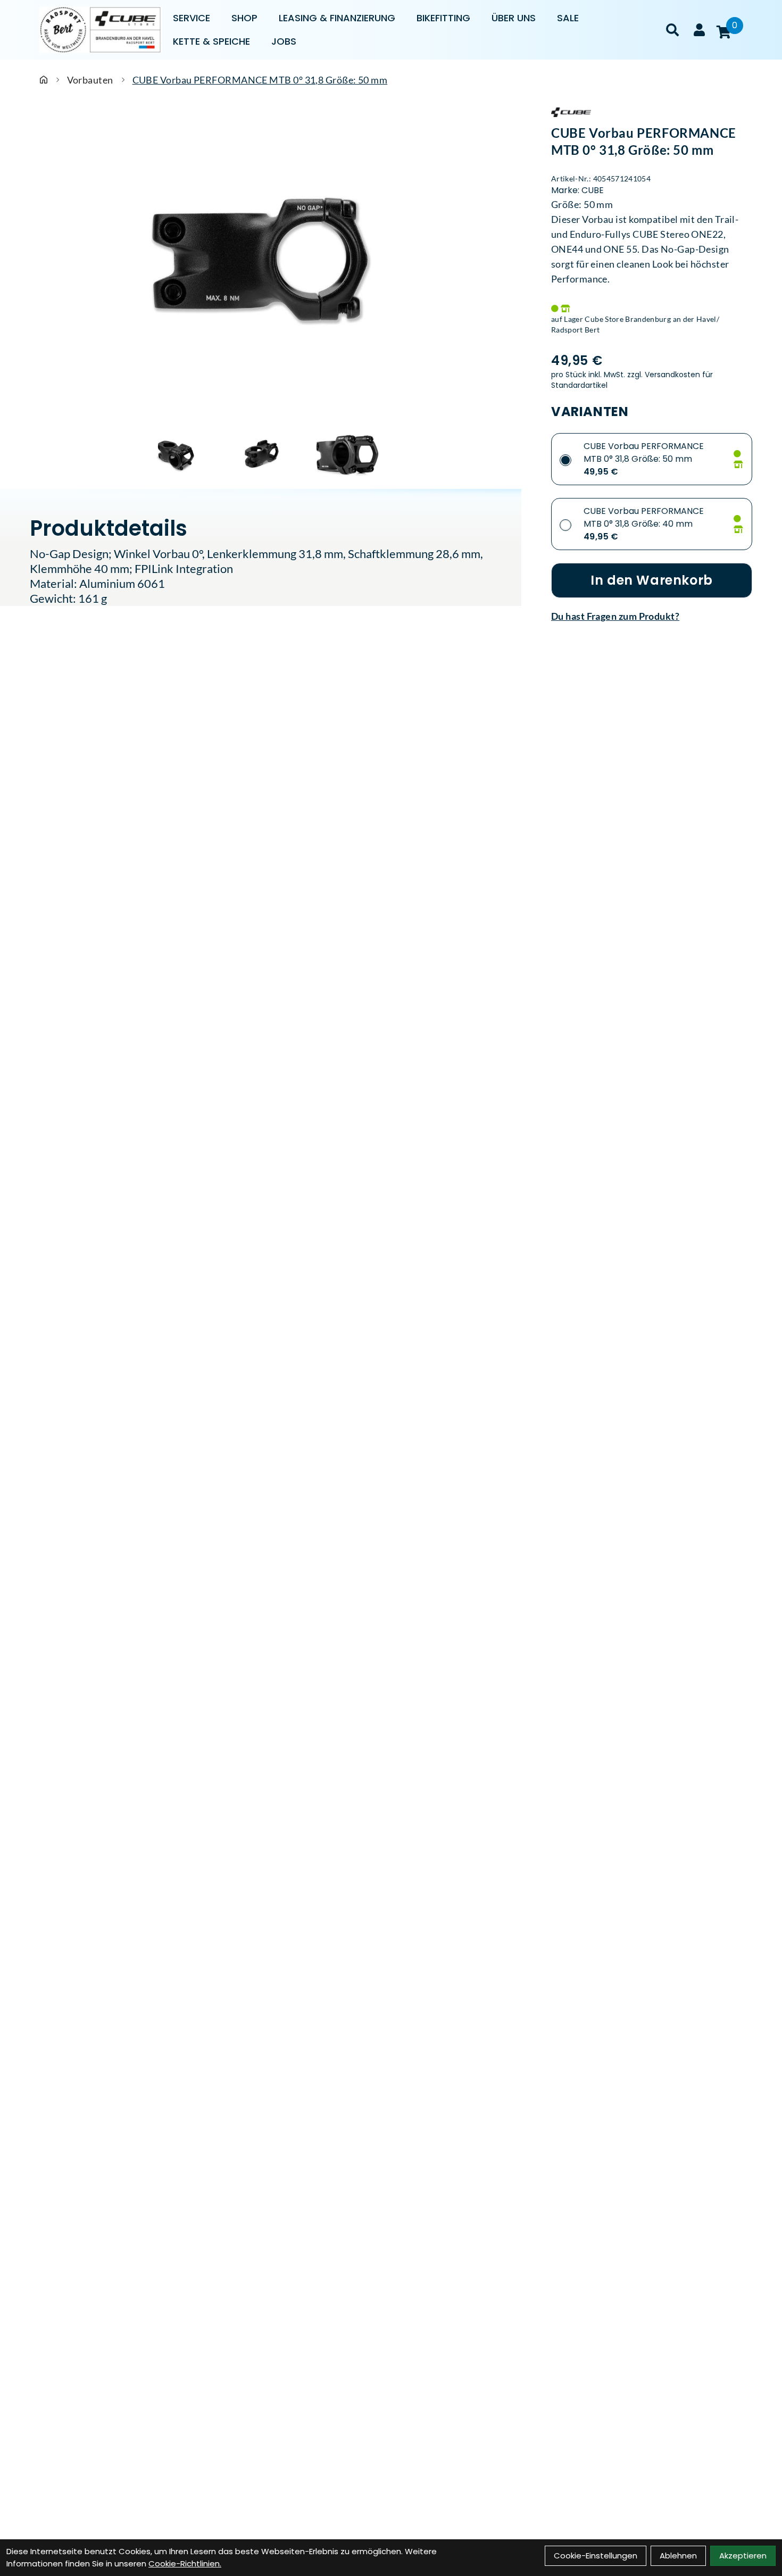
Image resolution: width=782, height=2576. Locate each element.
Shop (244, 18)
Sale (568, 18)
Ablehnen (678, 2556)
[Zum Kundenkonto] (699, 30)
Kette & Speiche (211, 41)
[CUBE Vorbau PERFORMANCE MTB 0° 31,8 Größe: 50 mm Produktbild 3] (346, 455)
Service (192, 18)
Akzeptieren (743, 2556)
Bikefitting (443, 18)
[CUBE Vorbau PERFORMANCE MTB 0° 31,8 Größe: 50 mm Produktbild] (261, 267)
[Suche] (672, 30)
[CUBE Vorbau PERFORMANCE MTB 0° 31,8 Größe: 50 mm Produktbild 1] (176, 455)
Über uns (514, 18)
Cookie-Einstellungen (596, 2556)
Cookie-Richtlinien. (185, 2563)
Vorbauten (90, 80)
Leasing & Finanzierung (337, 18)
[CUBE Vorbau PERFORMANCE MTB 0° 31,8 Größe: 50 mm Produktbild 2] (261, 455)
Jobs (284, 41)
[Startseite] (44, 80)
